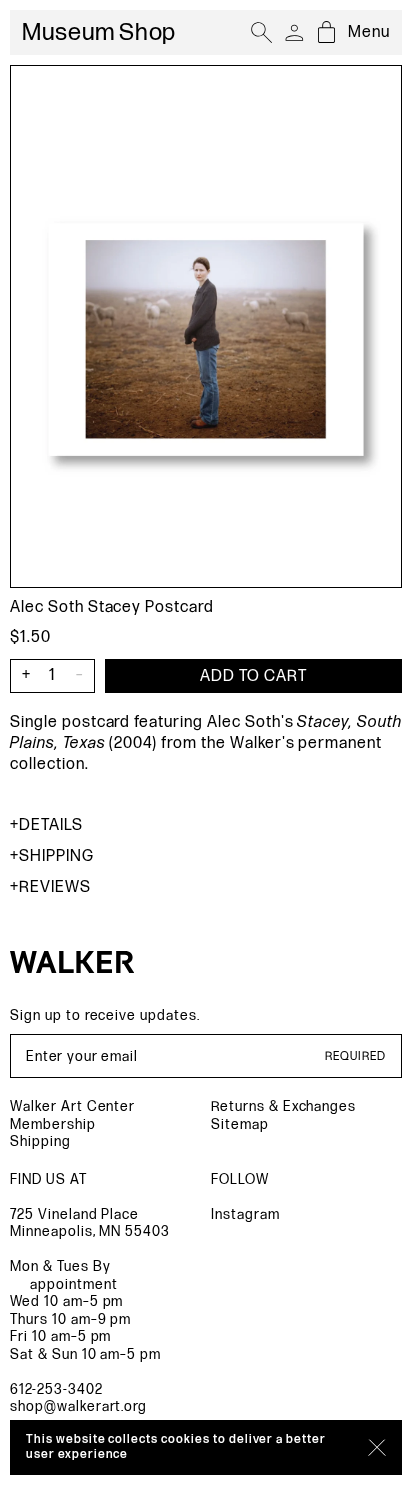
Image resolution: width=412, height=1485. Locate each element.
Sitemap (240, 1124)
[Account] (294, 33)
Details (51, 825)
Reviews (55, 887)
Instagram (245, 1214)
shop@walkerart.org (78, 1406)
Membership (53, 1124)
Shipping (56, 856)
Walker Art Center (72, 1106)
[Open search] (262, 33)
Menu (369, 32)
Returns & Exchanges (283, 1106)
